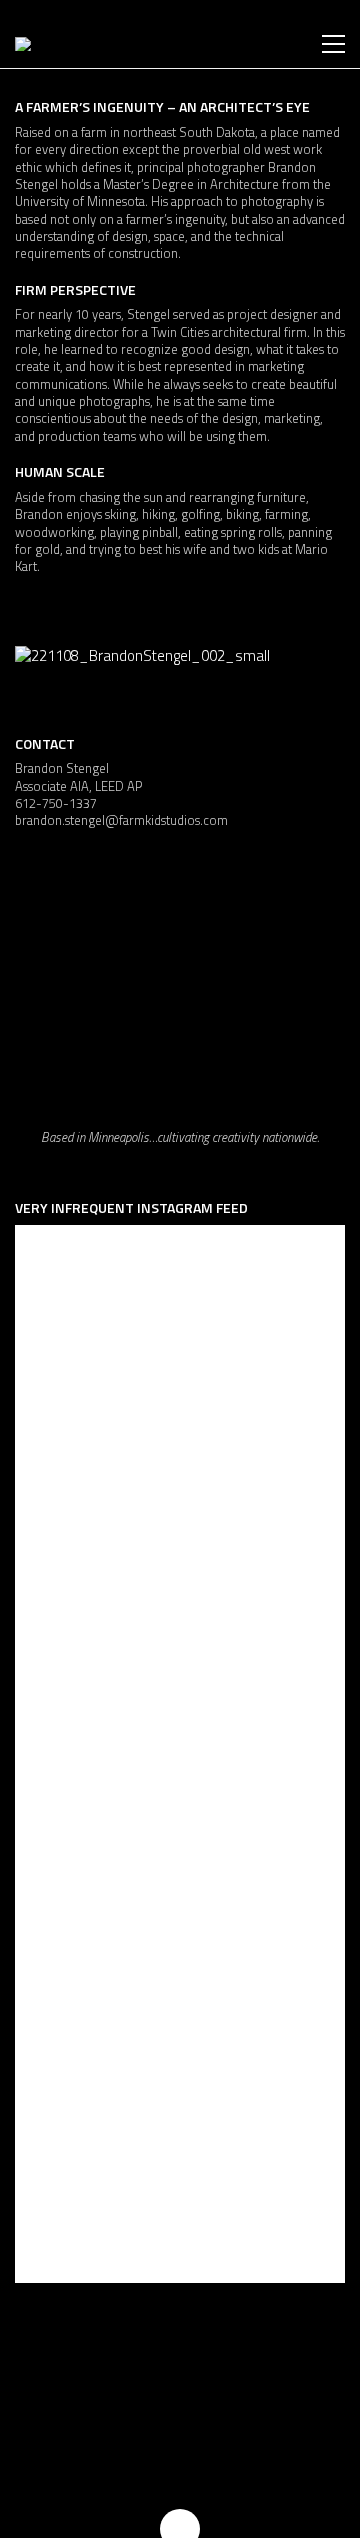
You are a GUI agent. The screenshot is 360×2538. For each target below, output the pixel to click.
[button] (333, 44)
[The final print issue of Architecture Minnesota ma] (180, 1739)
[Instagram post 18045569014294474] (180, 1534)
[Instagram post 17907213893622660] (180, 1329)
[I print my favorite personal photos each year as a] (180, 2148)
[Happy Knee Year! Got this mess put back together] (180, 1944)
